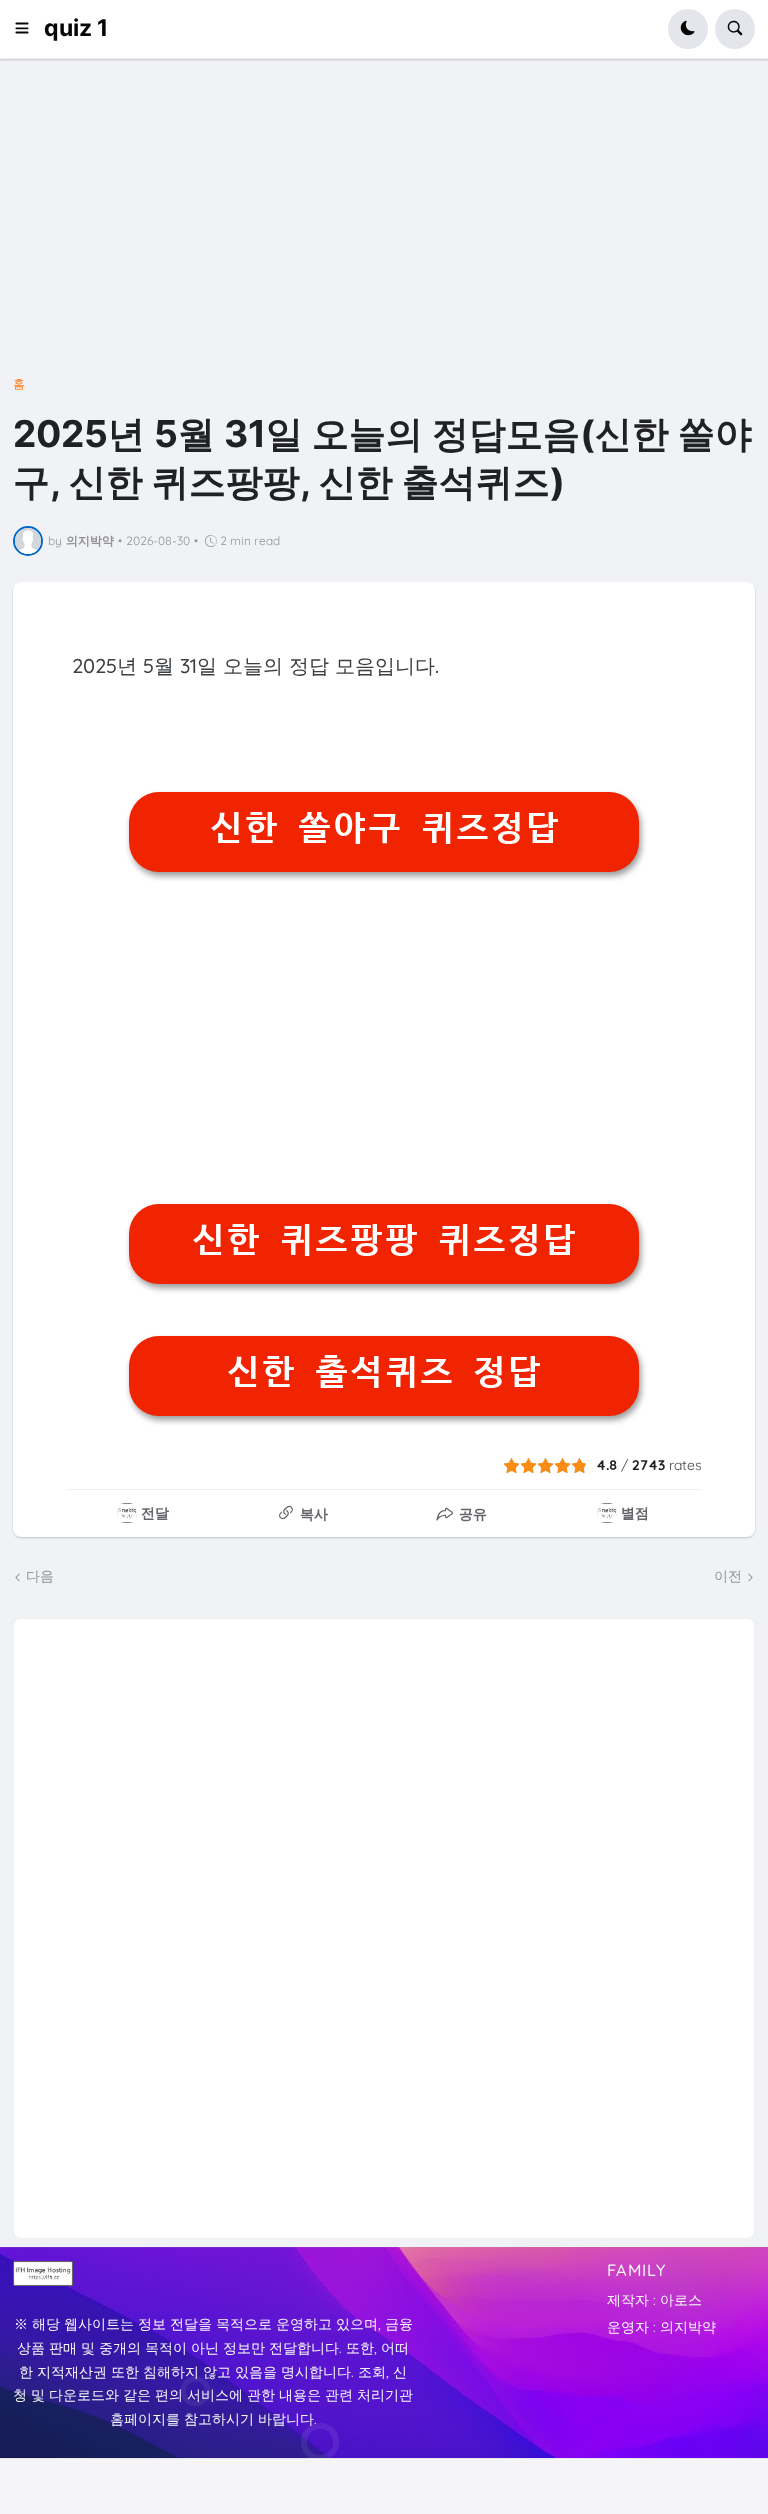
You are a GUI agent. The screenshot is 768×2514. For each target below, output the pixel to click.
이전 (728, 1576)
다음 (40, 1576)
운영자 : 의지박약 (661, 2327)
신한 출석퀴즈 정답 (384, 1372)
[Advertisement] (384, 232)
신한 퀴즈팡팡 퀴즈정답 (384, 1240)
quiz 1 (76, 28)
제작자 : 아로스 (654, 2300)
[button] (28, 29)
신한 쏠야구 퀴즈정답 (384, 828)
